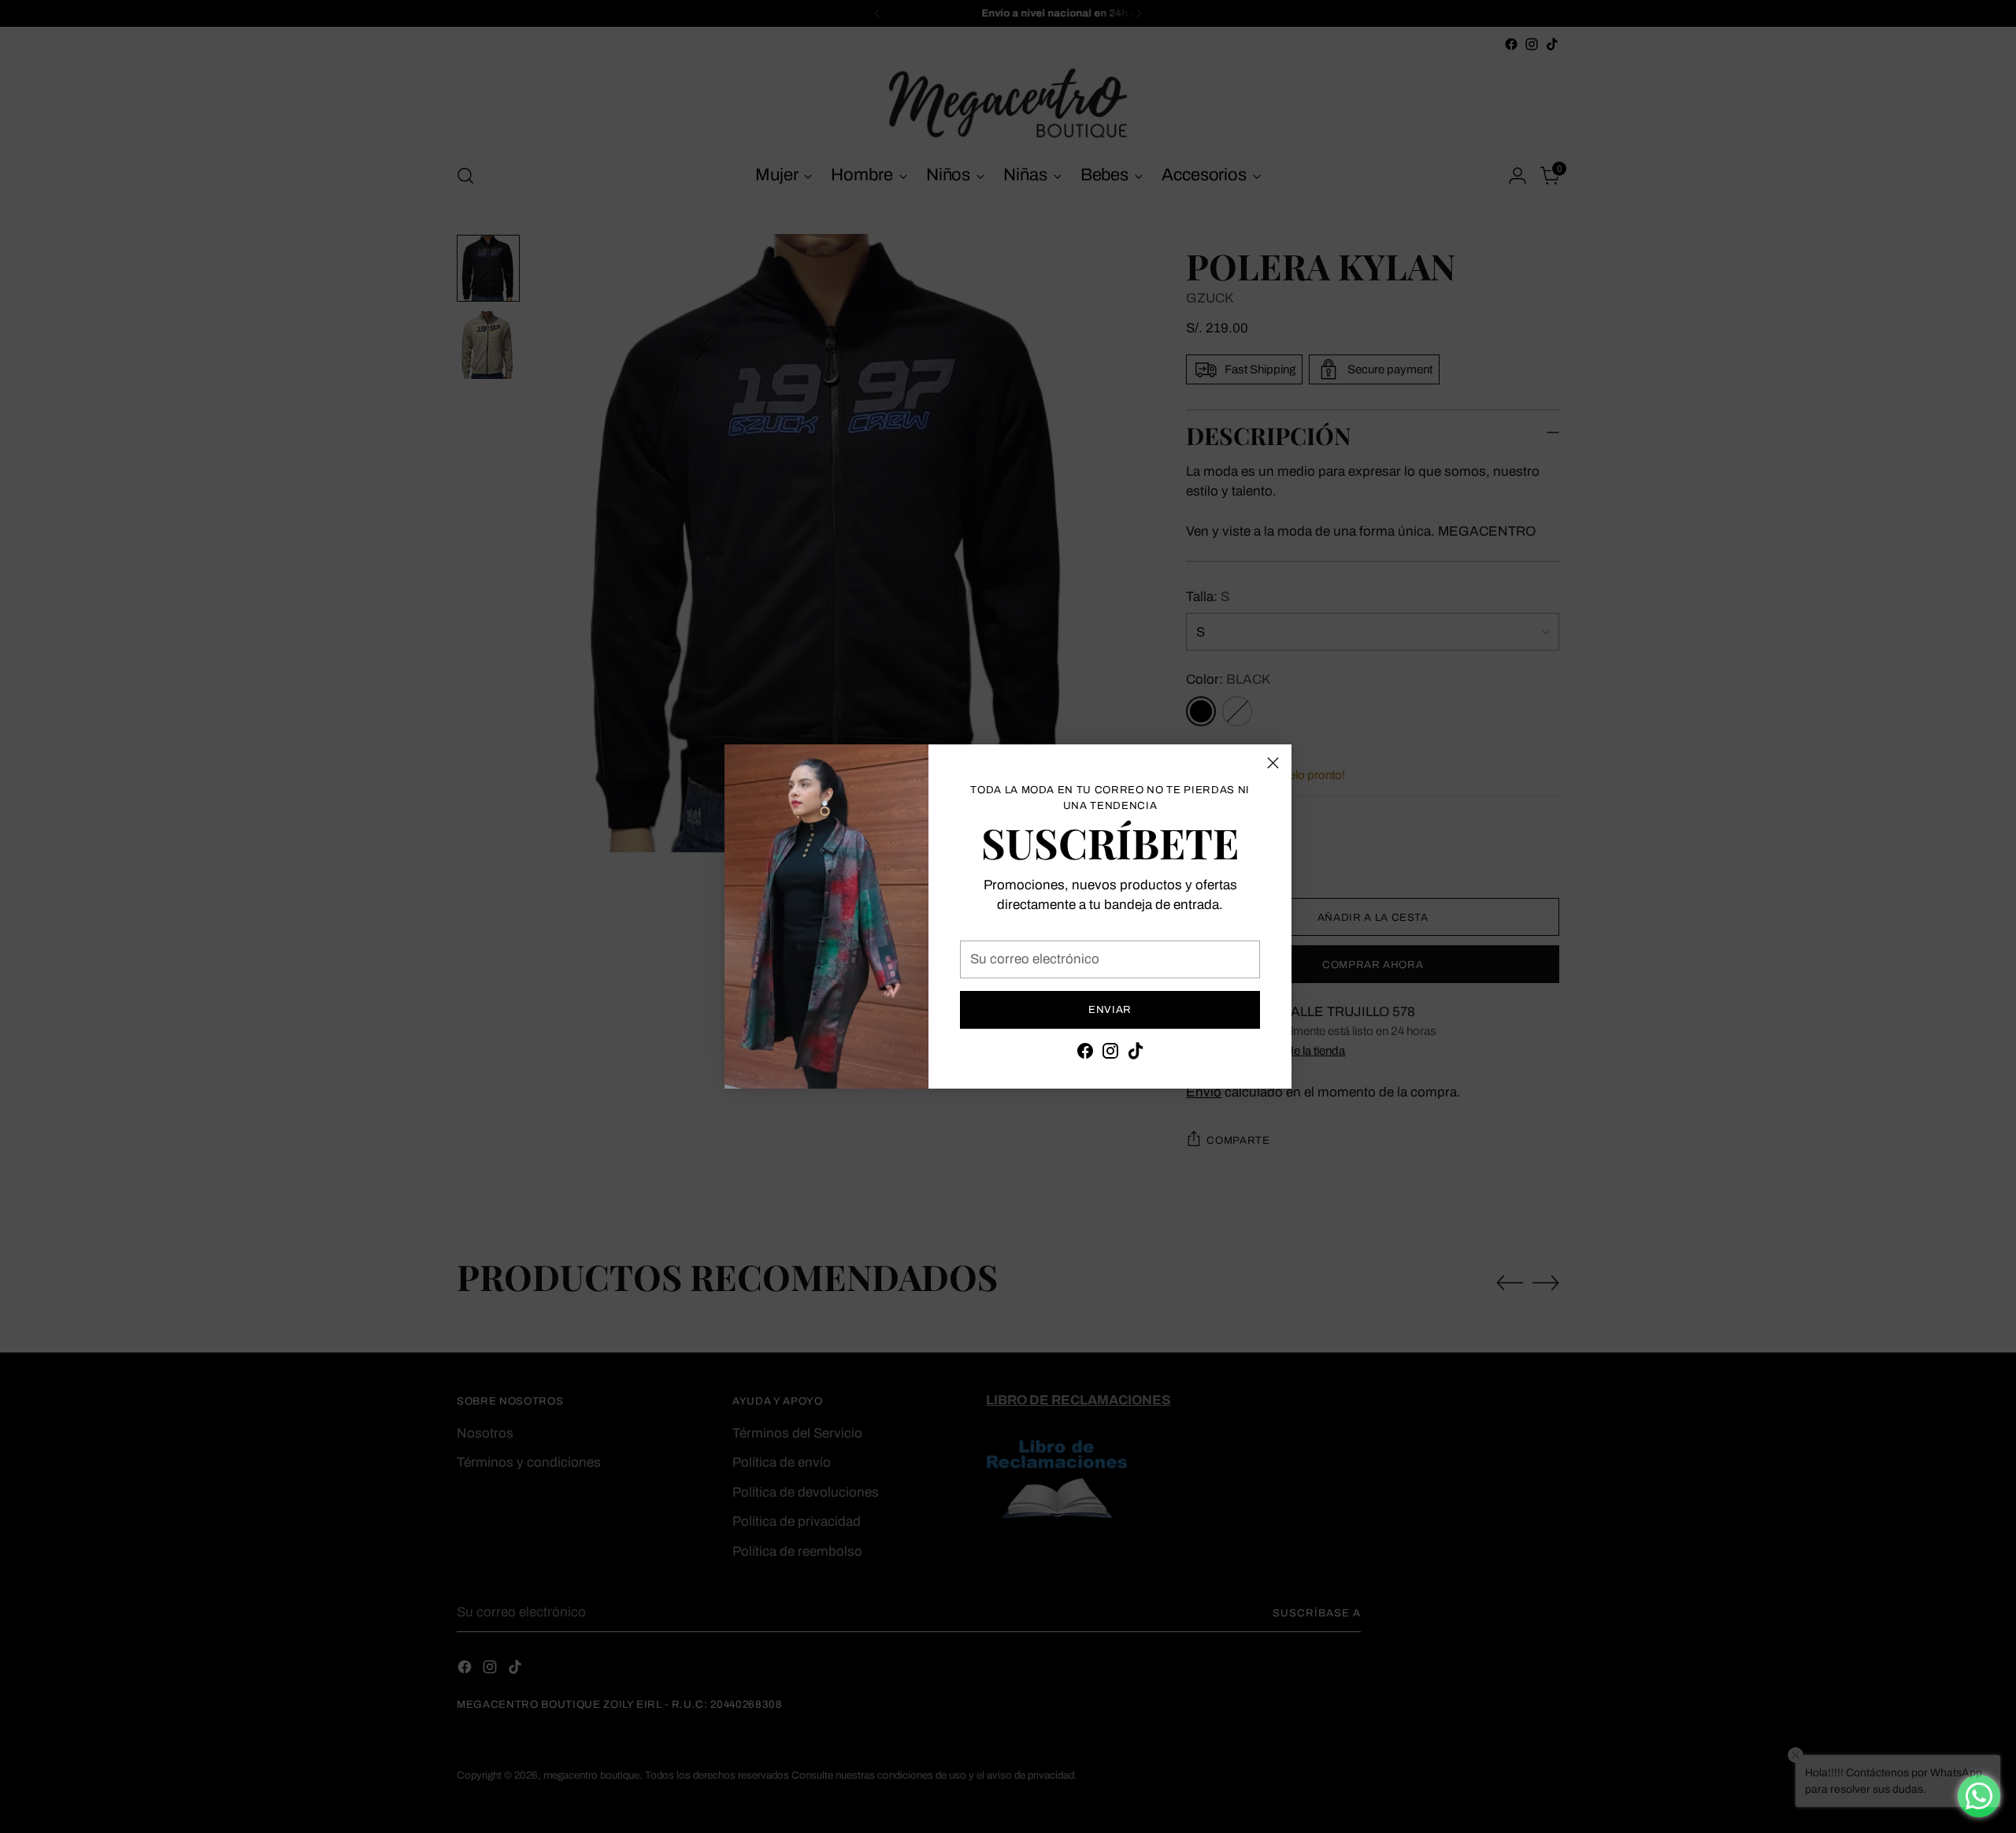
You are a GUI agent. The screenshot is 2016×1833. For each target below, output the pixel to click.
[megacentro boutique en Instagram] (1110, 1054)
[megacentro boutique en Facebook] (1085, 1054)
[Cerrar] (1273, 763)
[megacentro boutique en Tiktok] (1136, 1054)
